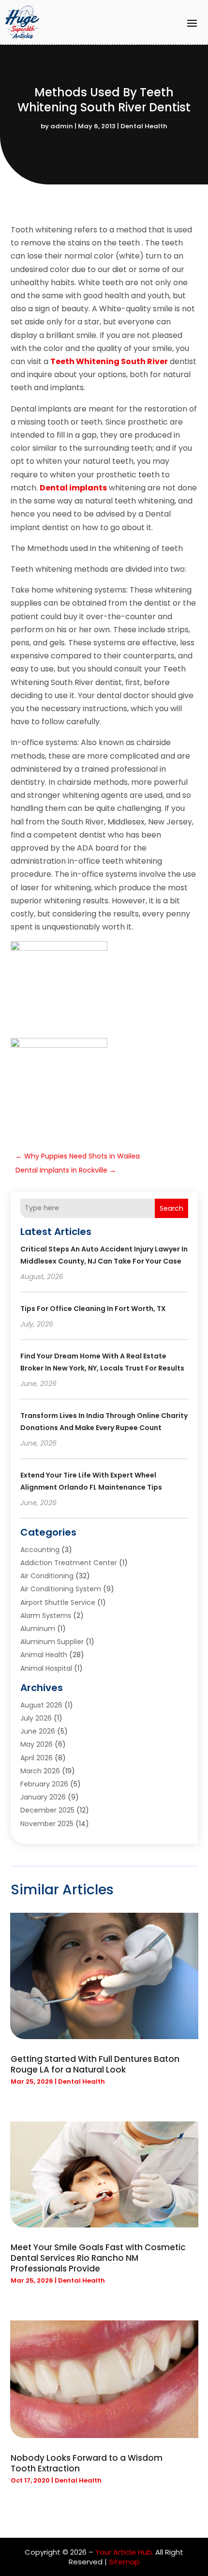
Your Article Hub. (124, 2552)
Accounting (40, 1550)
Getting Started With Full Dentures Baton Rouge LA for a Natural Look (95, 2064)
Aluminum (38, 1629)
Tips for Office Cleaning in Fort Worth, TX (93, 1309)
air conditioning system (61, 1589)
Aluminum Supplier (52, 1642)
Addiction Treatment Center (69, 1563)
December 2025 (47, 1810)
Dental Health (144, 126)
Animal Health (44, 1655)
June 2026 (38, 1731)
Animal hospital (46, 1668)
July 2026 (36, 1718)
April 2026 (37, 1758)
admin (62, 126)
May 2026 (37, 1744)
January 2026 (43, 1797)
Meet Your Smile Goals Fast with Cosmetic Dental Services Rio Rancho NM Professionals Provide (98, 2258)
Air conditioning (47, 1576)
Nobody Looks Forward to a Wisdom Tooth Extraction (87, 2463)
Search (171, 1208)
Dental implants (73, 488)
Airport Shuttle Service (58, 1602)
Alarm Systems (46, 1616)
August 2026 (41, 1705)
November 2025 (47, 1824)
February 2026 (44, 1784)
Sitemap (124, 2562)
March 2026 (40, 1771)
